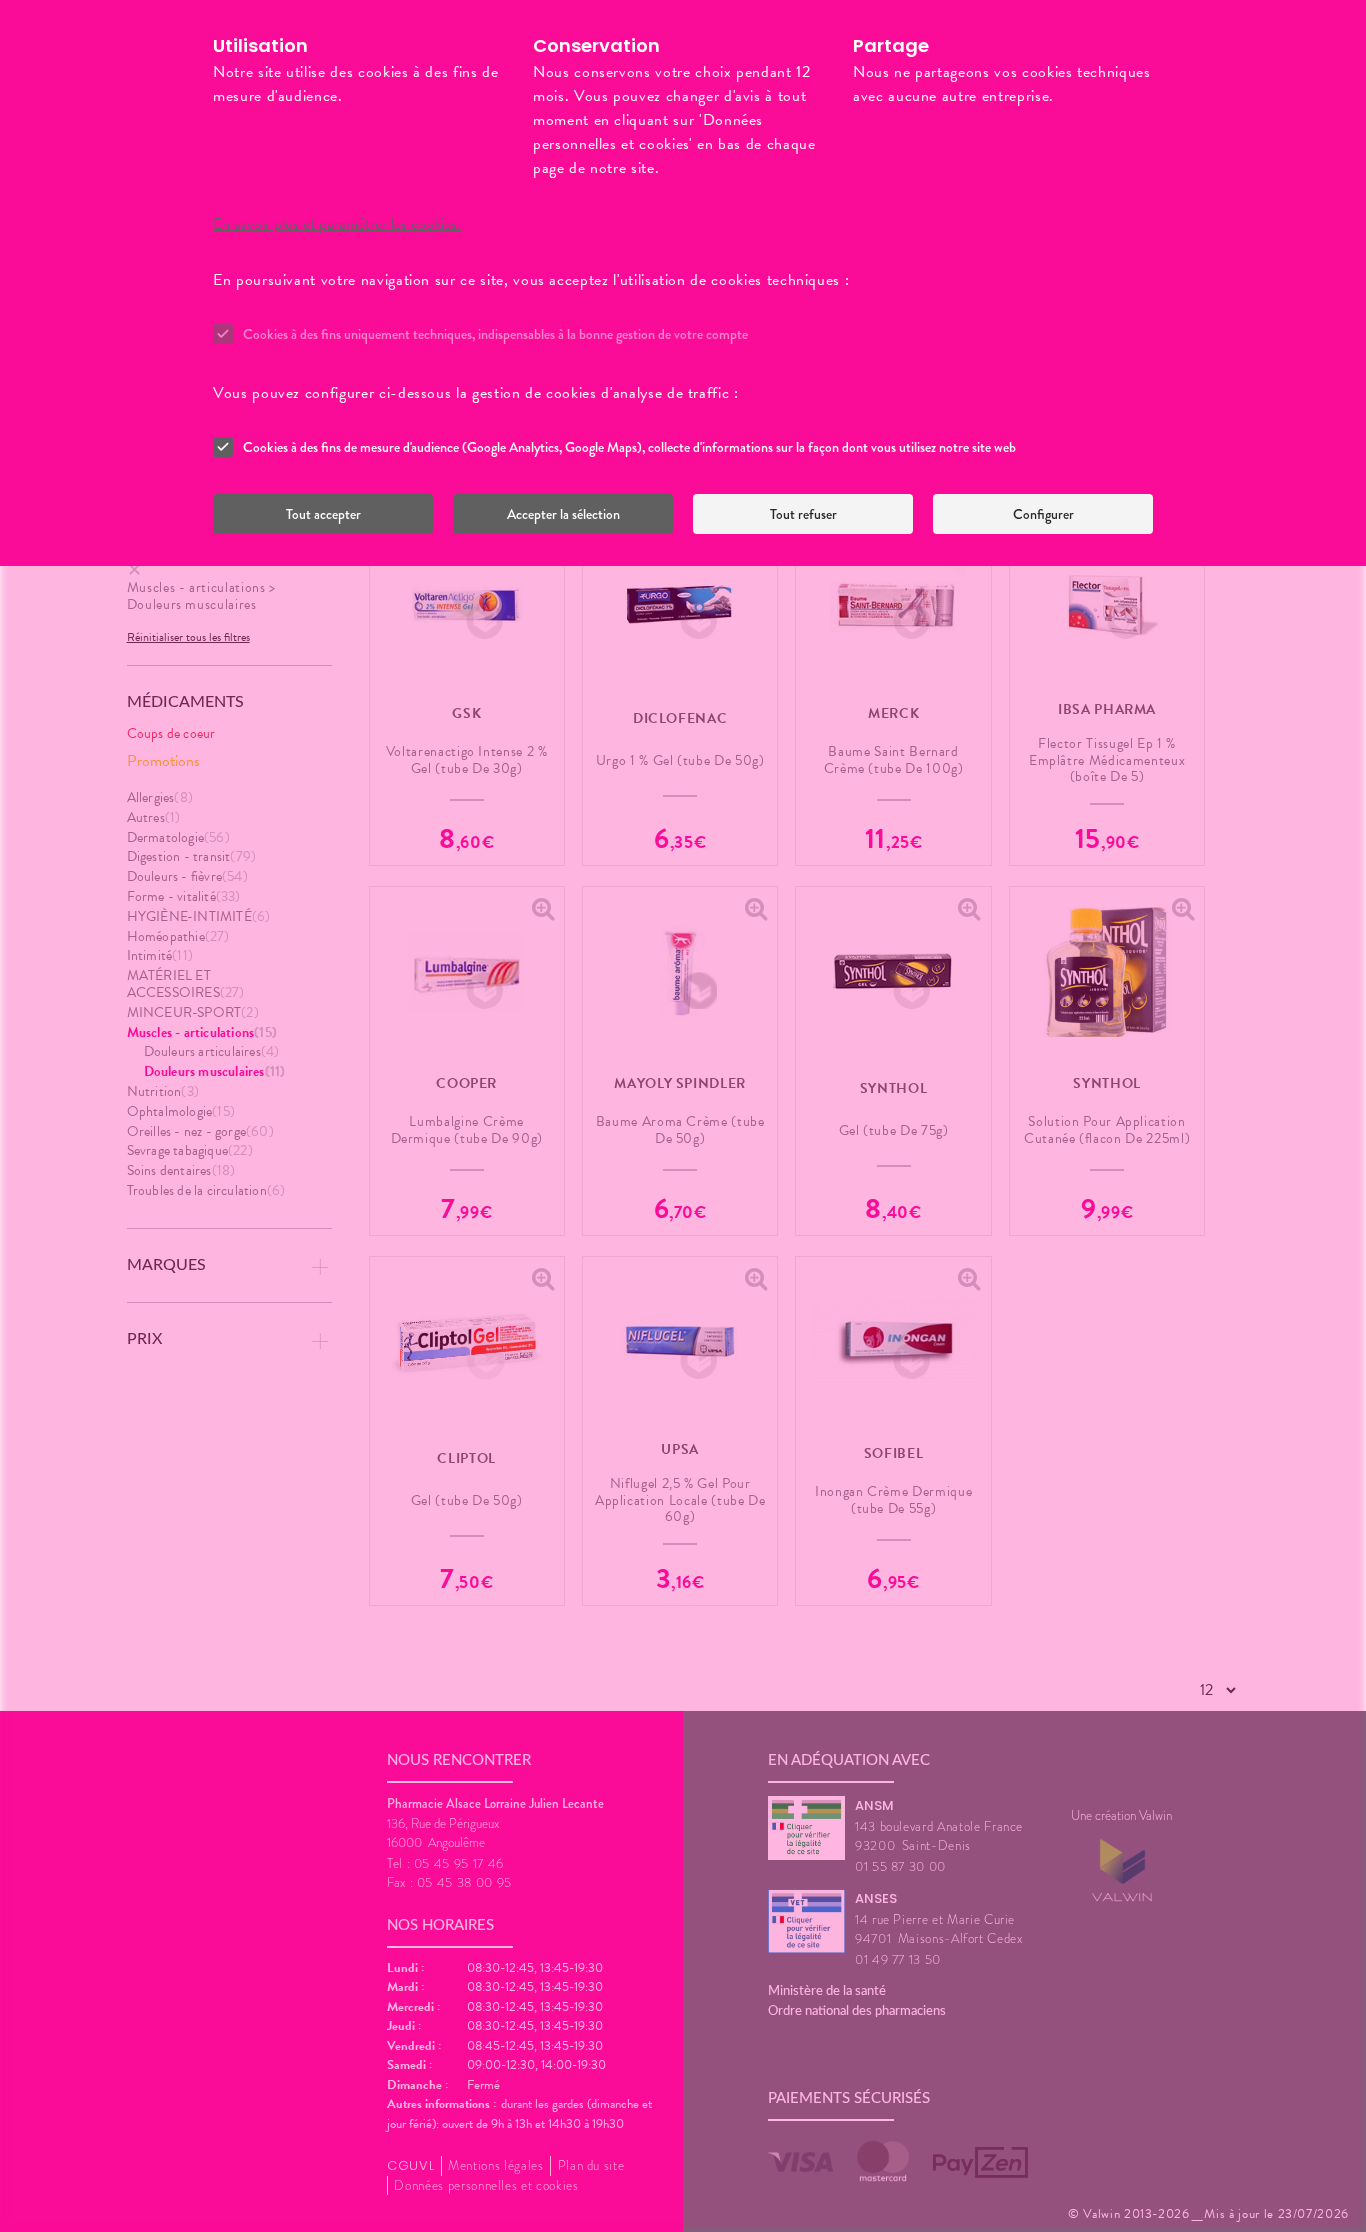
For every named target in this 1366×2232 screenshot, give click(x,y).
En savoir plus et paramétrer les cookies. (337, 224)
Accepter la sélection (563, 514)
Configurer (1043, 514)
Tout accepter (323, 514)
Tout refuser (803, 514)
